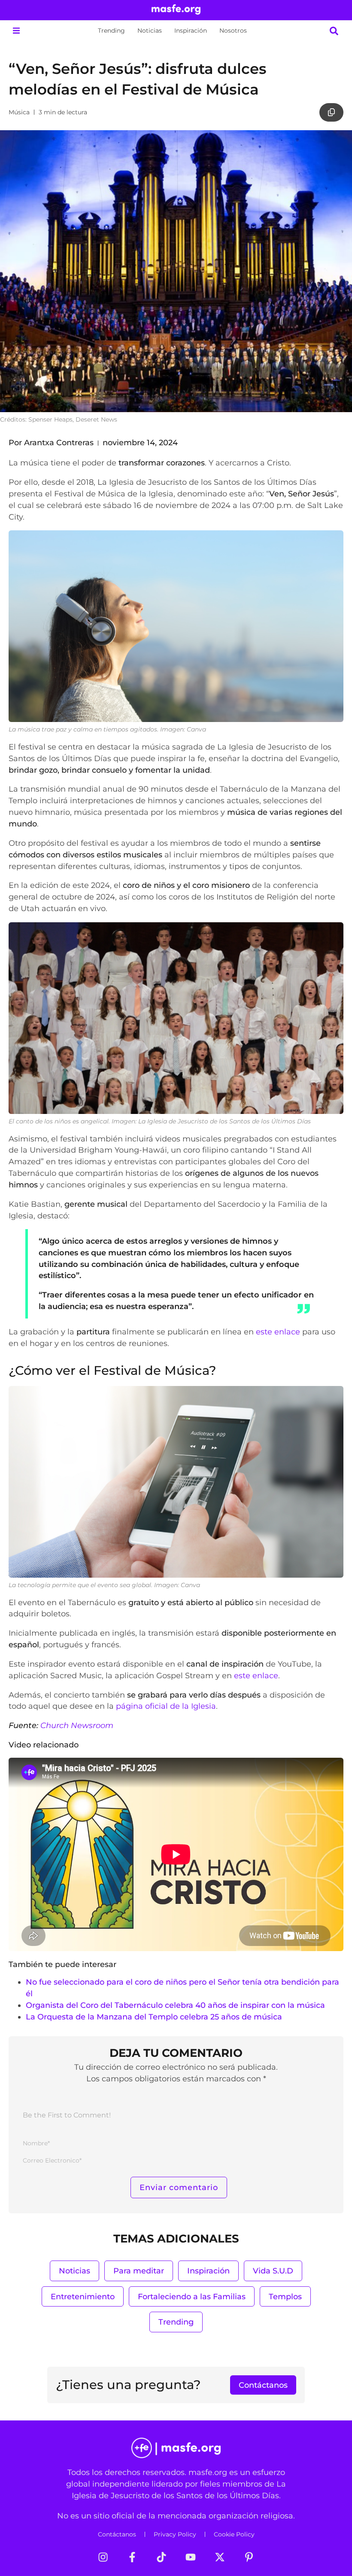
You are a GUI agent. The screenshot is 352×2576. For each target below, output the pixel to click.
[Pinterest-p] (249, 2557)
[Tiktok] (161, 2557)
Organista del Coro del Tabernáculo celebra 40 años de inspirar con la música (175, 2005)
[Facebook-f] (132, 2557)
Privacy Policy (175, 2534)
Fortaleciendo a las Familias (192, 2296)
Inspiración (191, 31)
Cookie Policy (234, 2534)
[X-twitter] (220, 2557)
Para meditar (139, 2271)
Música (19, 112)
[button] (16, 31)
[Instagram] (103, 2557)
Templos (285, 2296)
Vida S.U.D (273, 2271)
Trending (111, 31)
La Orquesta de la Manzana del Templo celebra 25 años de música (154, 2017)
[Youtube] (191, 2557)
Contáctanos (117, 2534)
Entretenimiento (83, 2296)
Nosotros (233, 31)
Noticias (150, 31)
